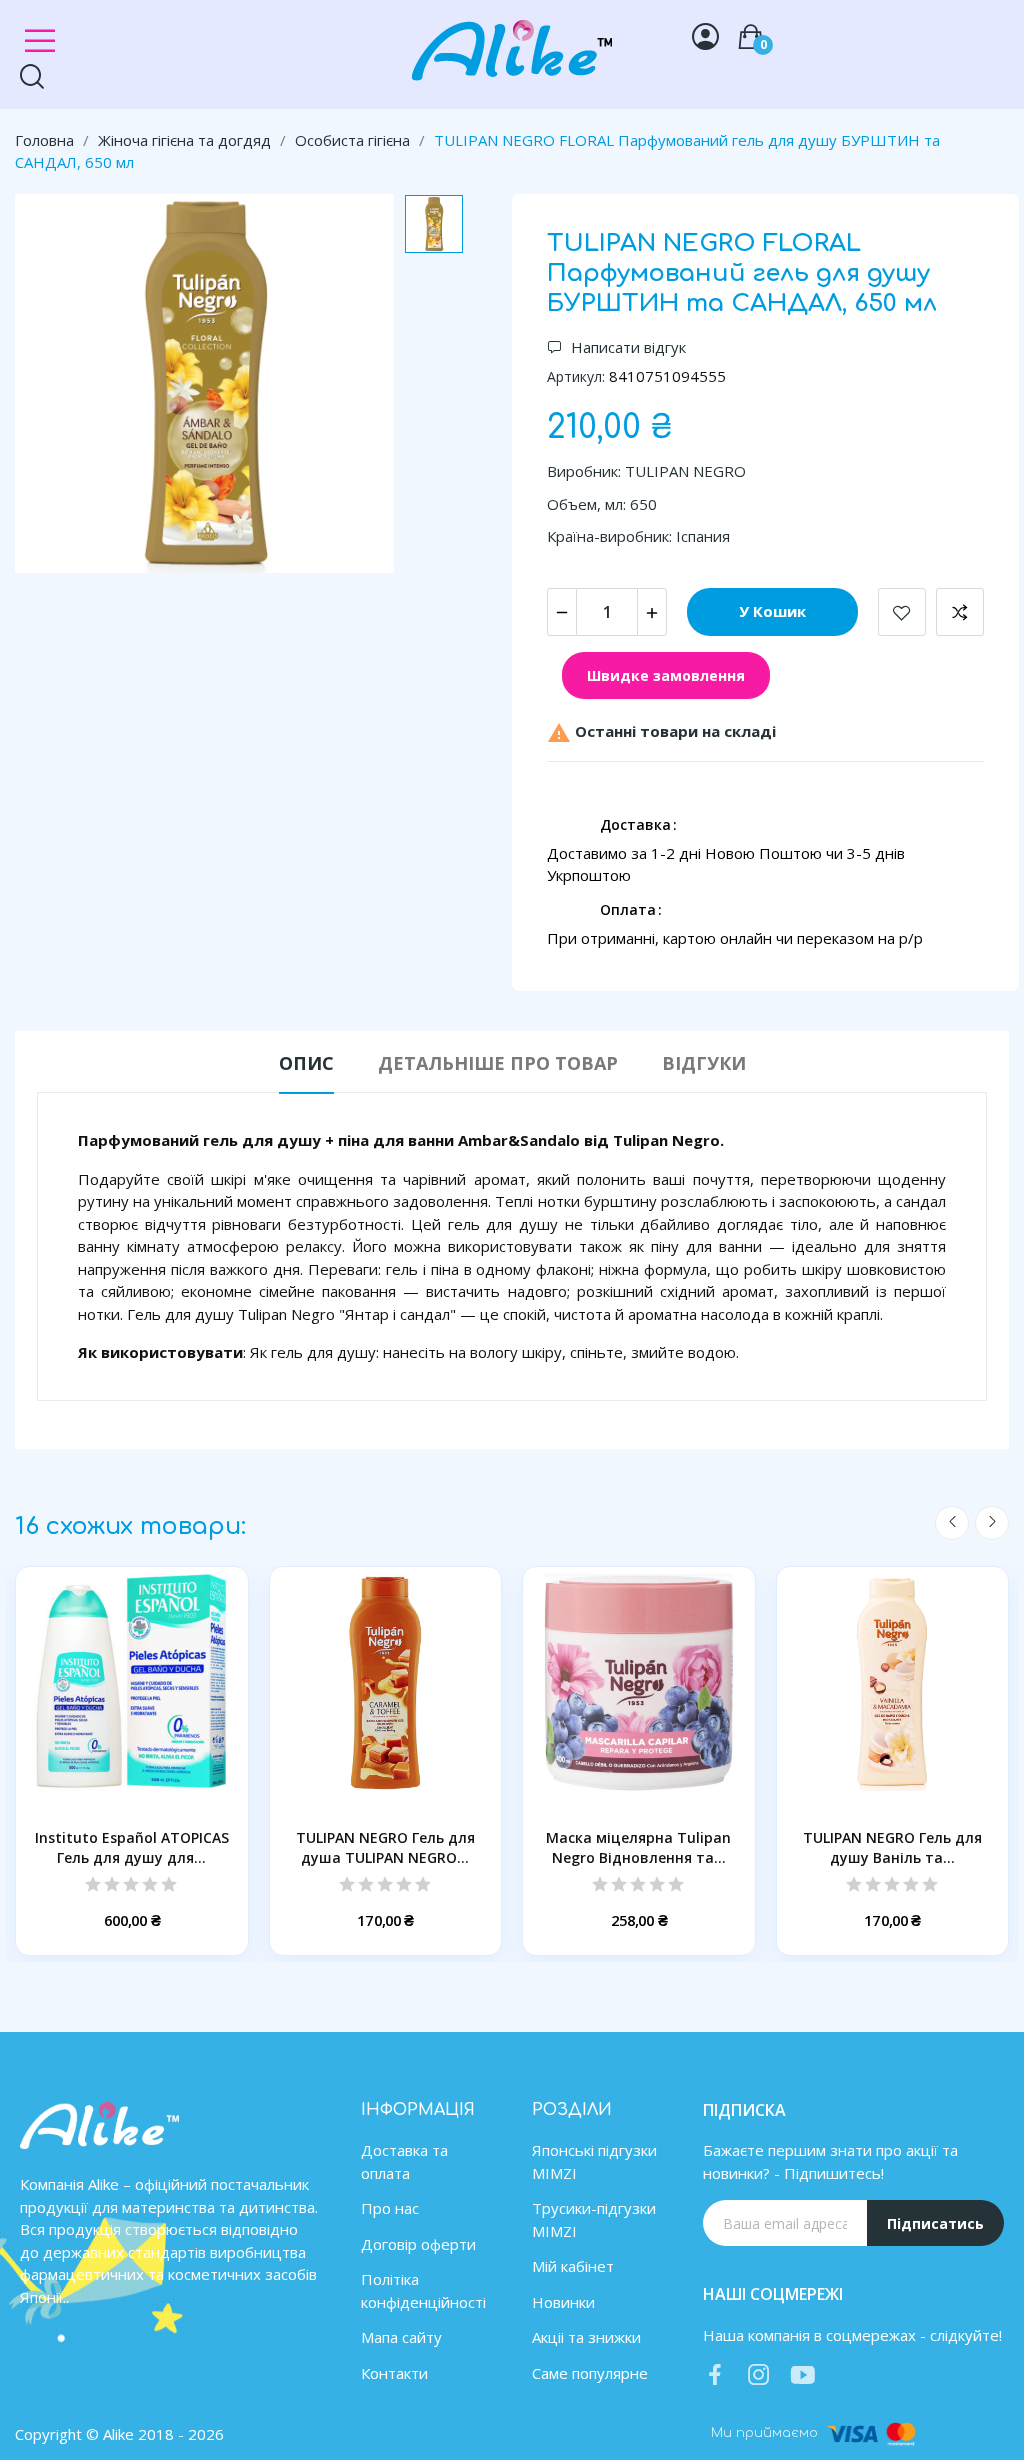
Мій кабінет (573, 2266)
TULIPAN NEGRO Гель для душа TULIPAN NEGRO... (385, 1847)
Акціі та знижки (586, 2337)
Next (992, 1523)
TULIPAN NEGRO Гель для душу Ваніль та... (892, 1847)
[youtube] (803, 2375)
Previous (952, 1523)
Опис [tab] (306, 1063)
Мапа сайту (401, 2337)
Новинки (563, 2302)
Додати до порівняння (960, 612)
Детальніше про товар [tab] (498, 1063)
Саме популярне (590, 2373)
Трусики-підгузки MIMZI (594, 2219)
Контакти (394, 2373)
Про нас (390, 2208)
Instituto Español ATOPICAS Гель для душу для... (132, 1847)
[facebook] (715, 2375)
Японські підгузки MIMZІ (594, 2161)
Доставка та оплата (404, 2161)
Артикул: (576, 376)
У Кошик (772, 611)
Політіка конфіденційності (423, 2290)
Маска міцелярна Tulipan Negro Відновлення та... (638, 1847)
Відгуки (704, 1063)
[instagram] (759, 2375)
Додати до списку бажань (902, 612)
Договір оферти (418, 2244)
